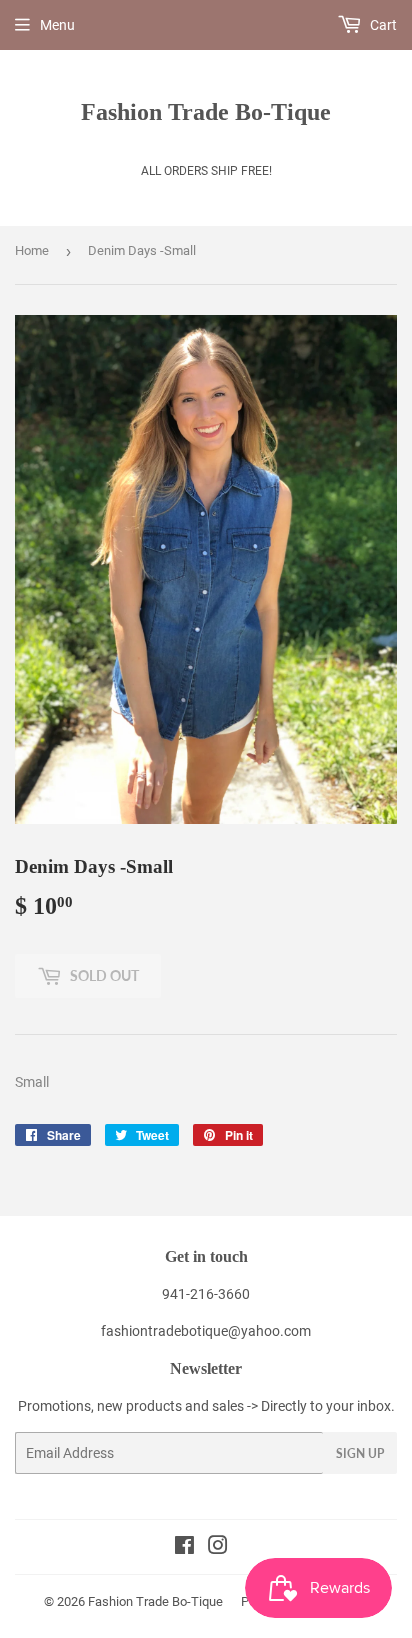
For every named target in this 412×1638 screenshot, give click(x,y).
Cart (382, 25)
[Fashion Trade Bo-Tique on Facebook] (184, 1548)
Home (32, 250)
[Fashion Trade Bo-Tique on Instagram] (218, 1548)
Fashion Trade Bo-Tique (206, 111)
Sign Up (360, 1453)
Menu (57, 25)
